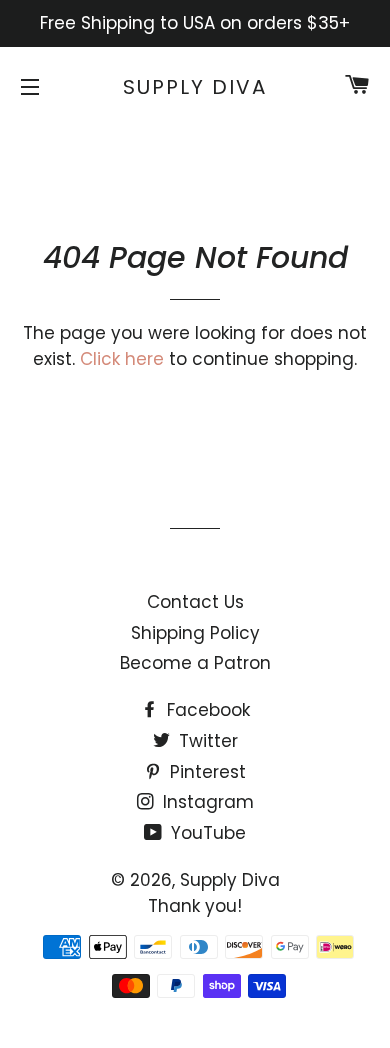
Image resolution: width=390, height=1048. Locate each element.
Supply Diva (195, 87)
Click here (122, 359)
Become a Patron (195, 663)
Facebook (206, 710)
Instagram (206, 802)
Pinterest (205, 772)
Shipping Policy (195, 633)
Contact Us (195, 602)
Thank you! (195, 906)
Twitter (206, 741)
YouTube (206, 833)
